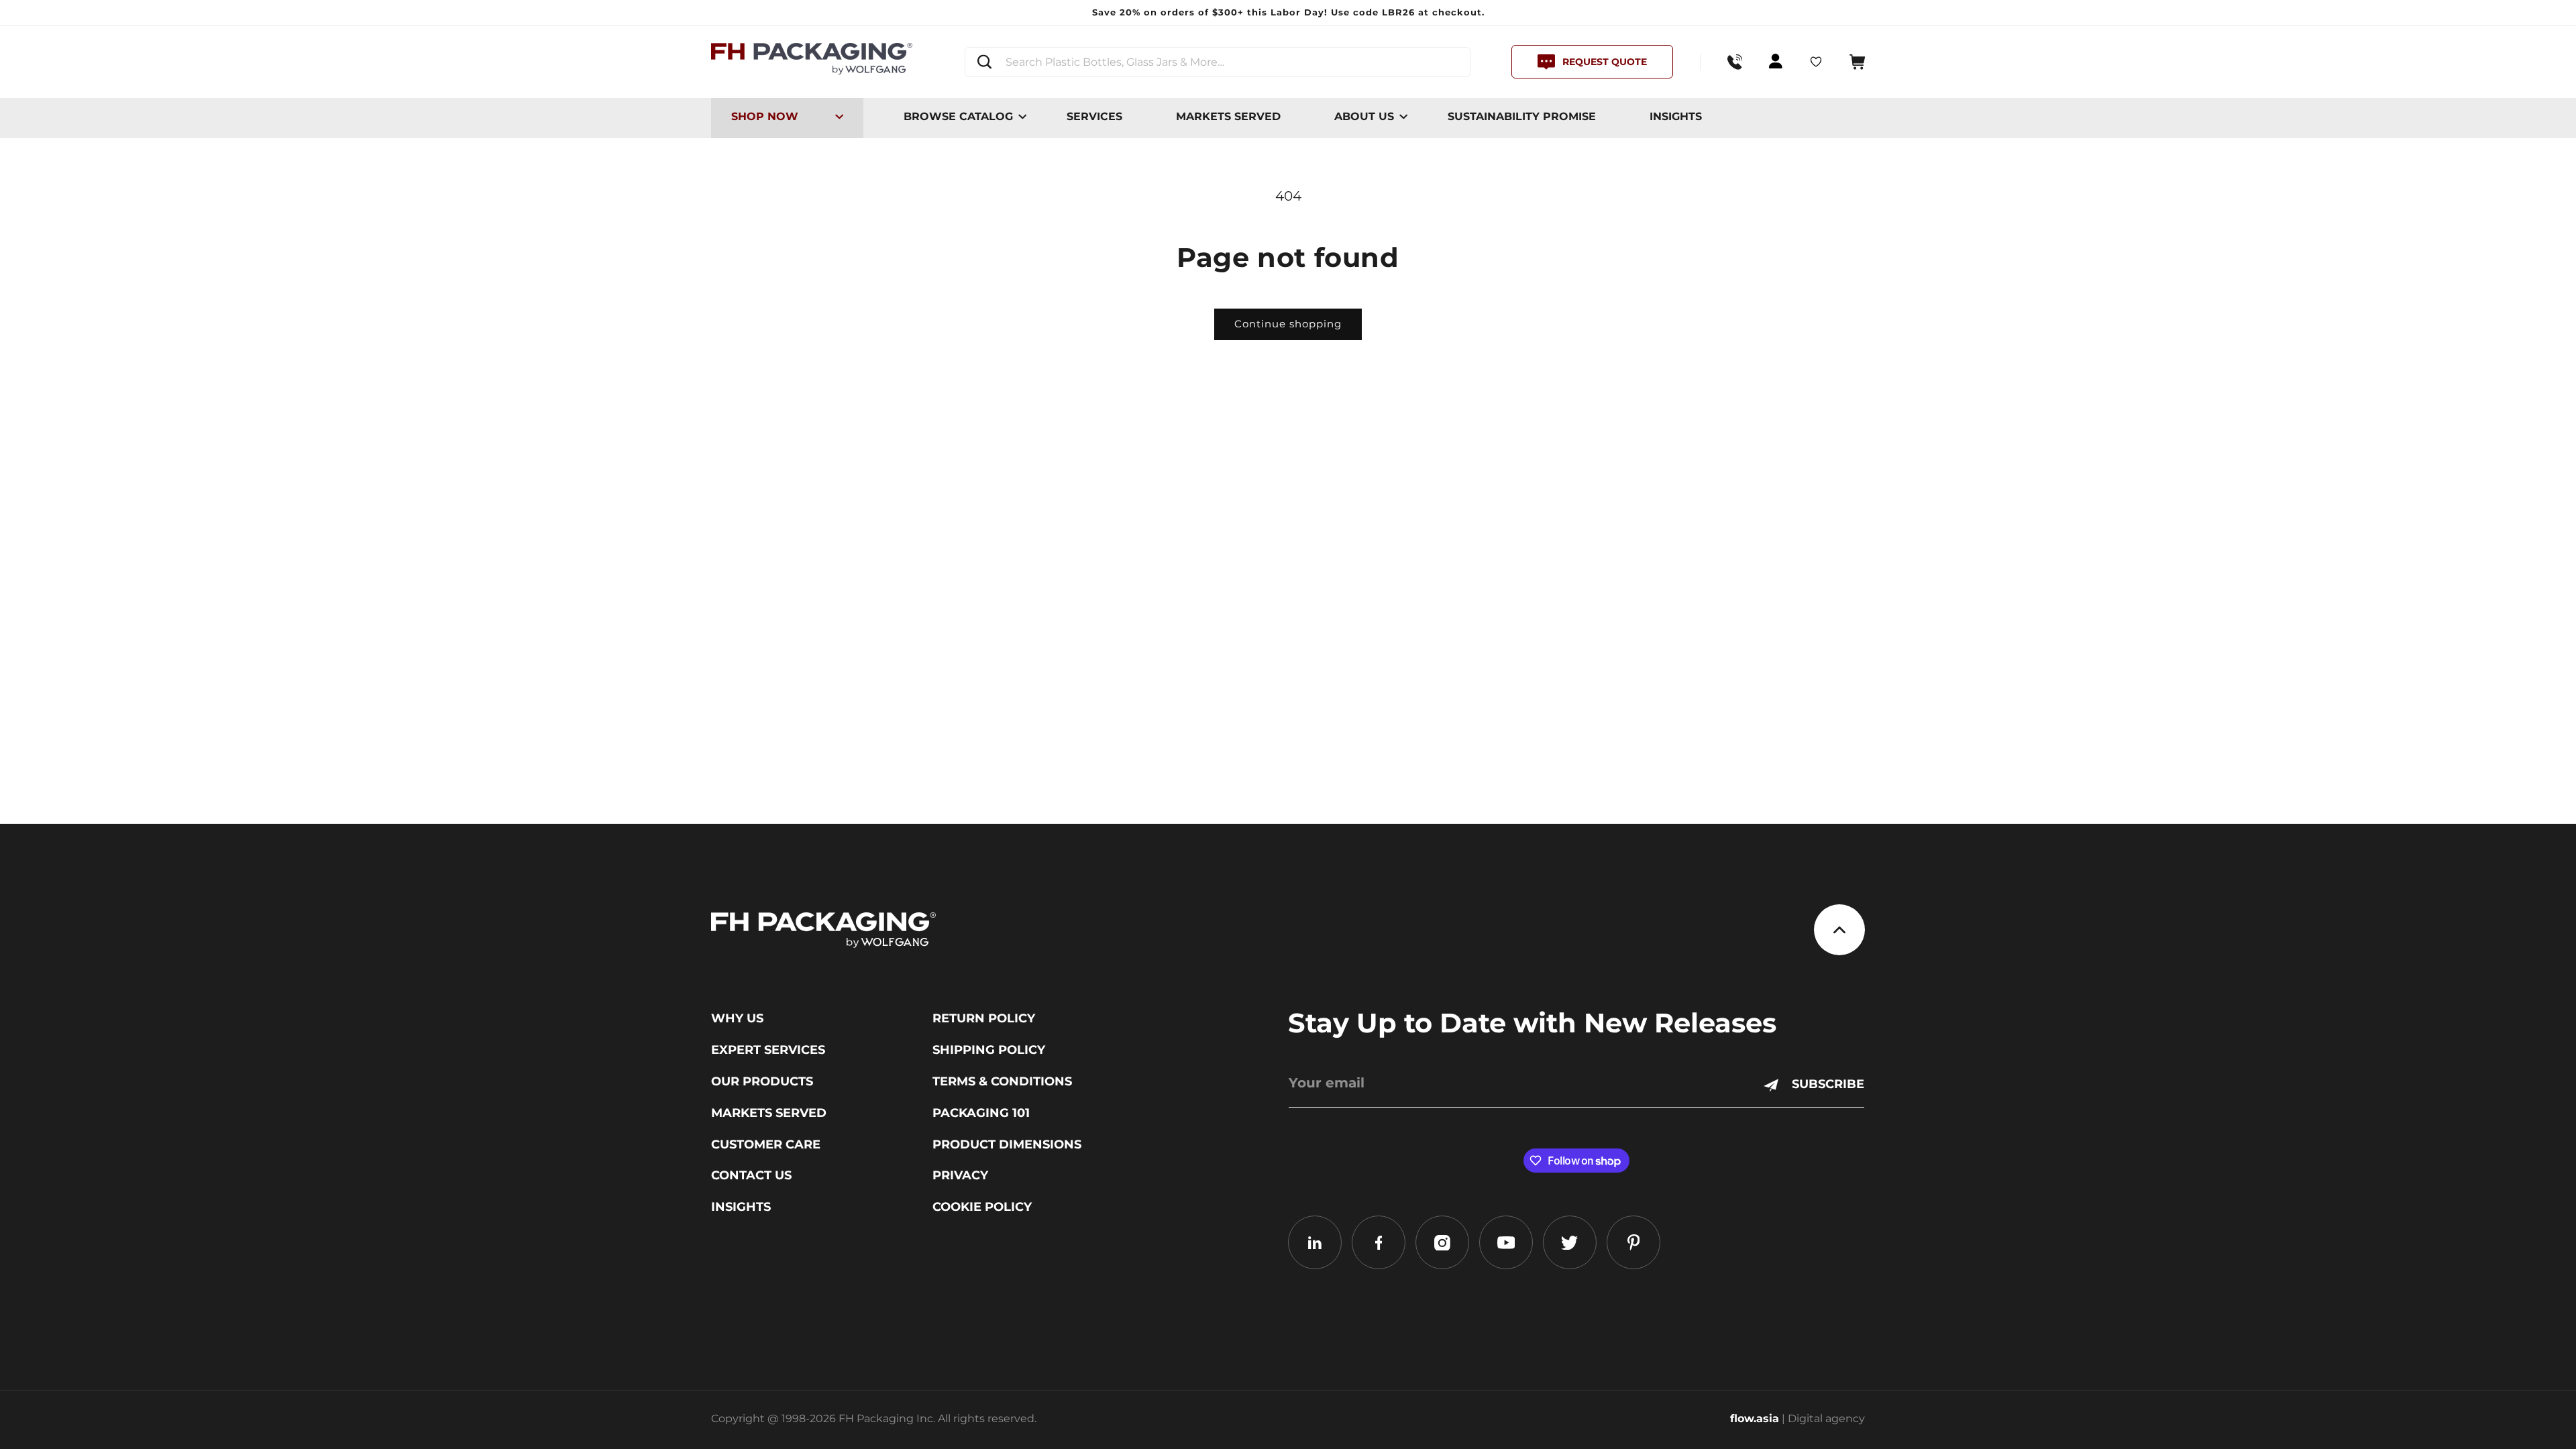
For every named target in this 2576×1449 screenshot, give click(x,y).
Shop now (765, 116)
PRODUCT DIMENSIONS (1007, 1144)
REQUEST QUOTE (1605, 62)
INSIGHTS (1676, 116)
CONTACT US (751, 1175)
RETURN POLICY (984, 1018)
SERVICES (1094, 116)
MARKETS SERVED (1228, 116)
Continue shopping (1288, 324)
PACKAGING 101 (981, 1113)
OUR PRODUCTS (762, 1081)
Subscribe (1828, 1084)
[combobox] (1218, 62)
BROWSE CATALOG (958, 116)
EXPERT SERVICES (768, 1050)
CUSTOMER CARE (766, 1144)
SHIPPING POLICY (989, 1050)
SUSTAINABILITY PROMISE (1522, 116)
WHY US (737, 1018)
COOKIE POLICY (982, 1207)
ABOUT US (1364, 116)
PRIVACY (960, 1175)
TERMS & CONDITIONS (1002, 1081)
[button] (1857, 62)
